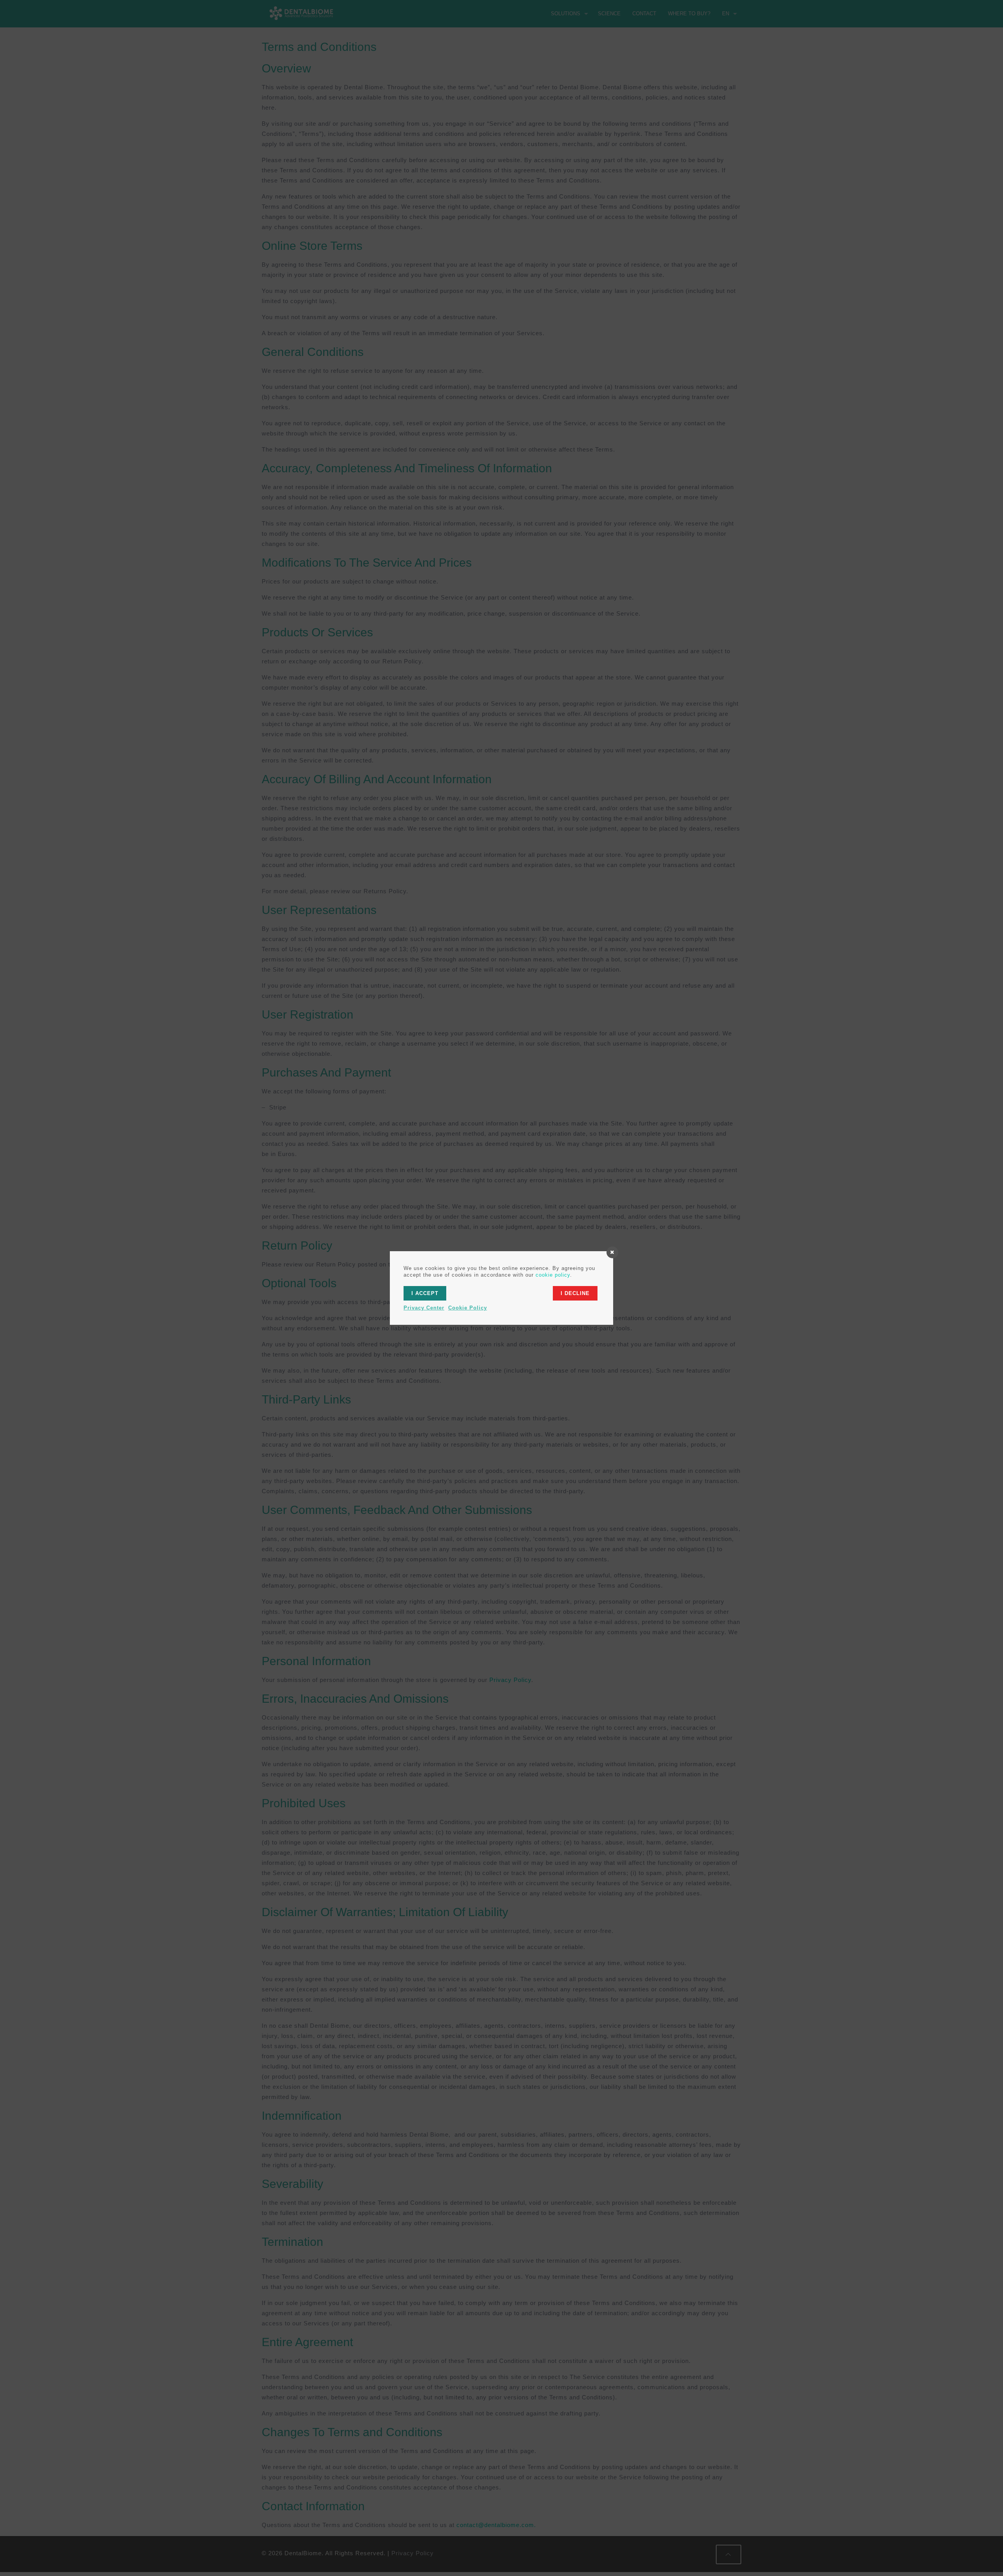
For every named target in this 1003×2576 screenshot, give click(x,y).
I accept (425, 1293)
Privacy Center (424, 1308)
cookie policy (553, 1275)
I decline (575, 1293)
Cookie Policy (468, 1308)
